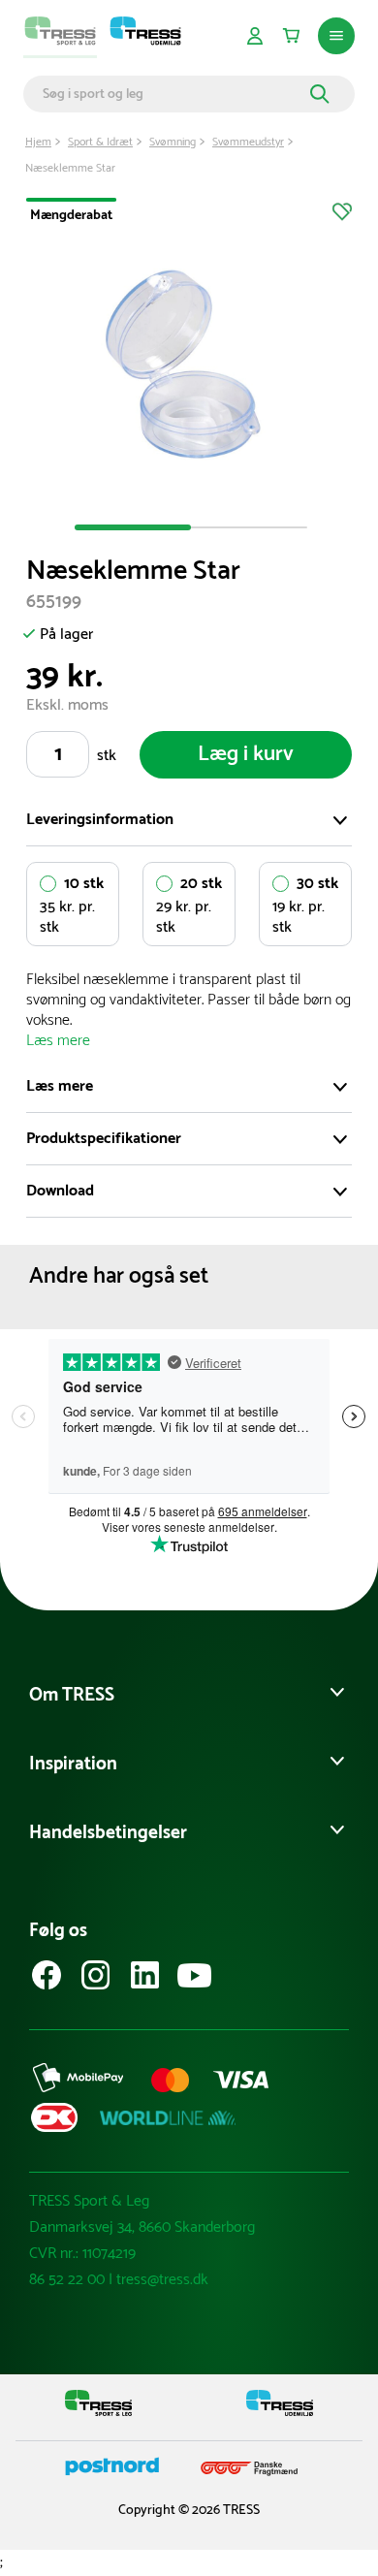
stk (107, 756)
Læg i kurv (246, 754)
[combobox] (173, 94)
